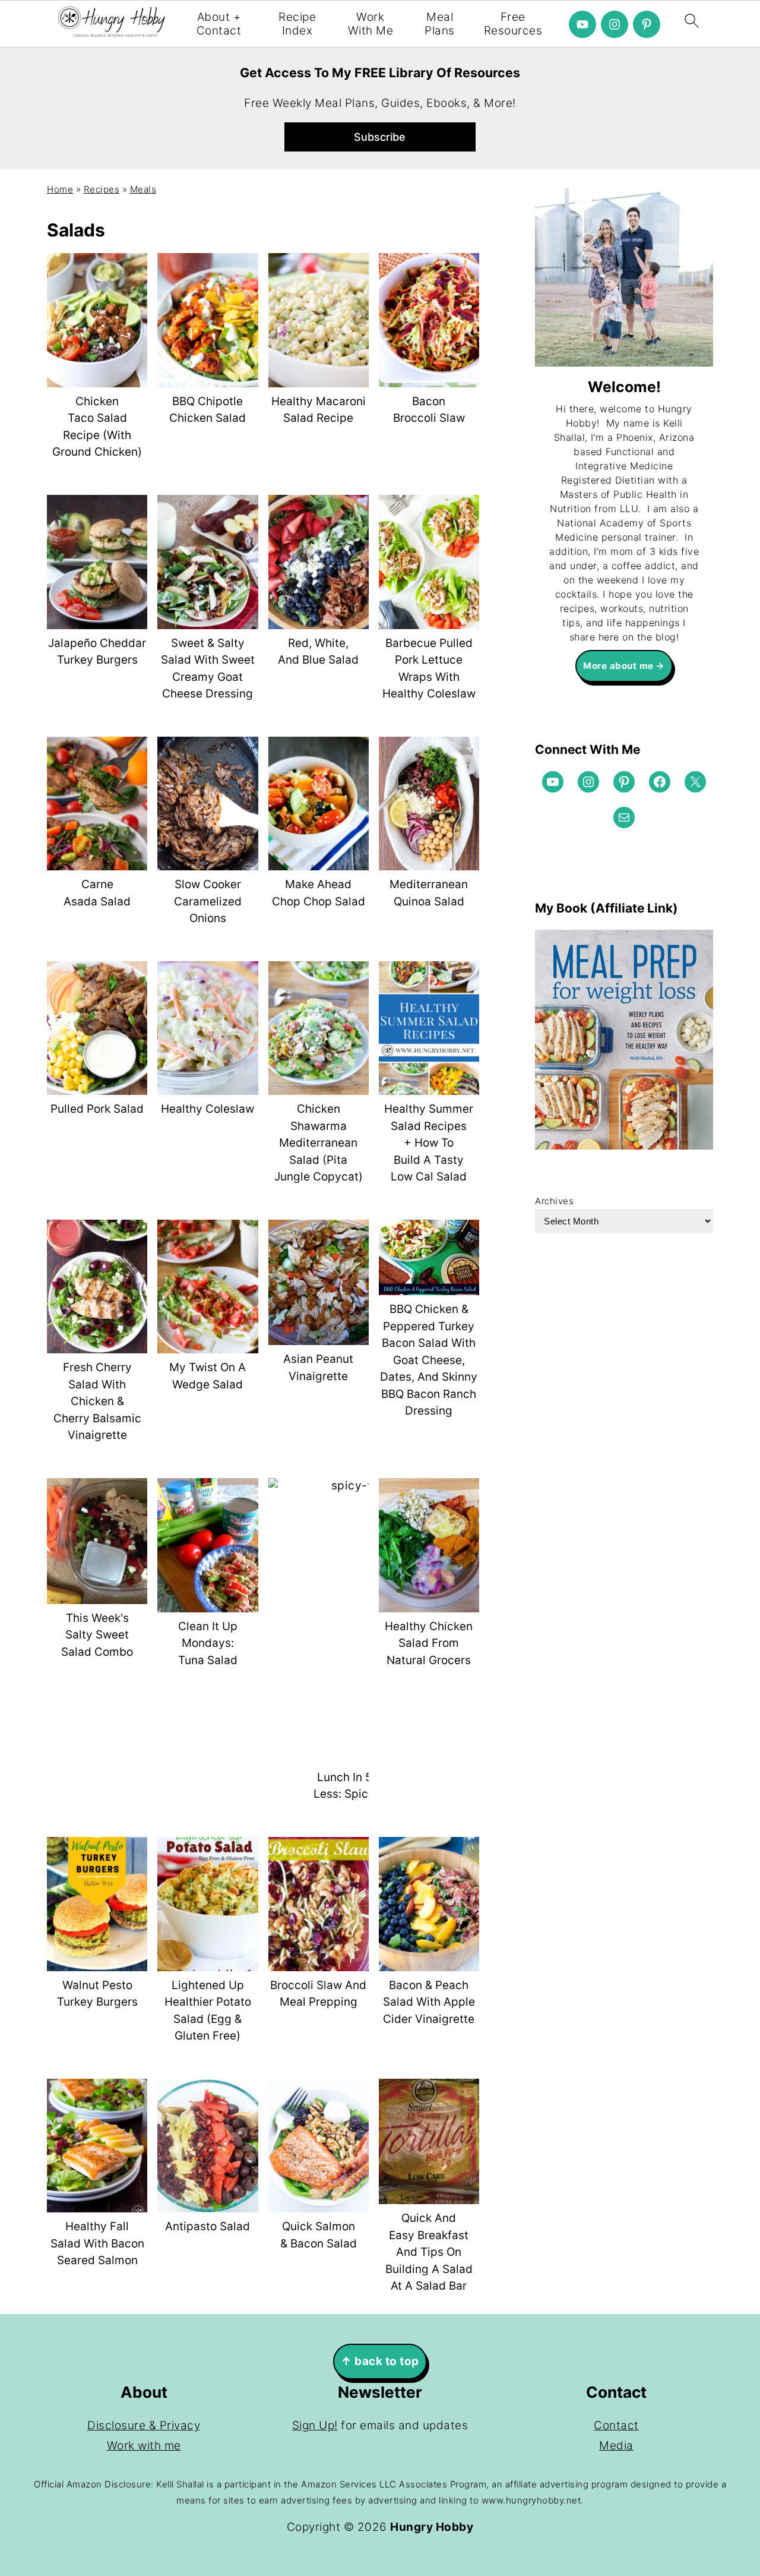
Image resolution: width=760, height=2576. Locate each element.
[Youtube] (582, 24)
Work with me (144, 2446)
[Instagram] (615, 24)
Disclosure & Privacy (144, 2425)
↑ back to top (380, 2361)
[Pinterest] (647, 24)
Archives (554, 1201)
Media (616, 2446)
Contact (616, 2425)
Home (60, 189)
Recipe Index (297, 24)
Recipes (102, 189)
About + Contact (219, 24)
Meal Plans (440, 24)
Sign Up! (315, 2425)
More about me (618, 666)
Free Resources (513, 24)
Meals (143, 189)
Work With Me (371, 24)
